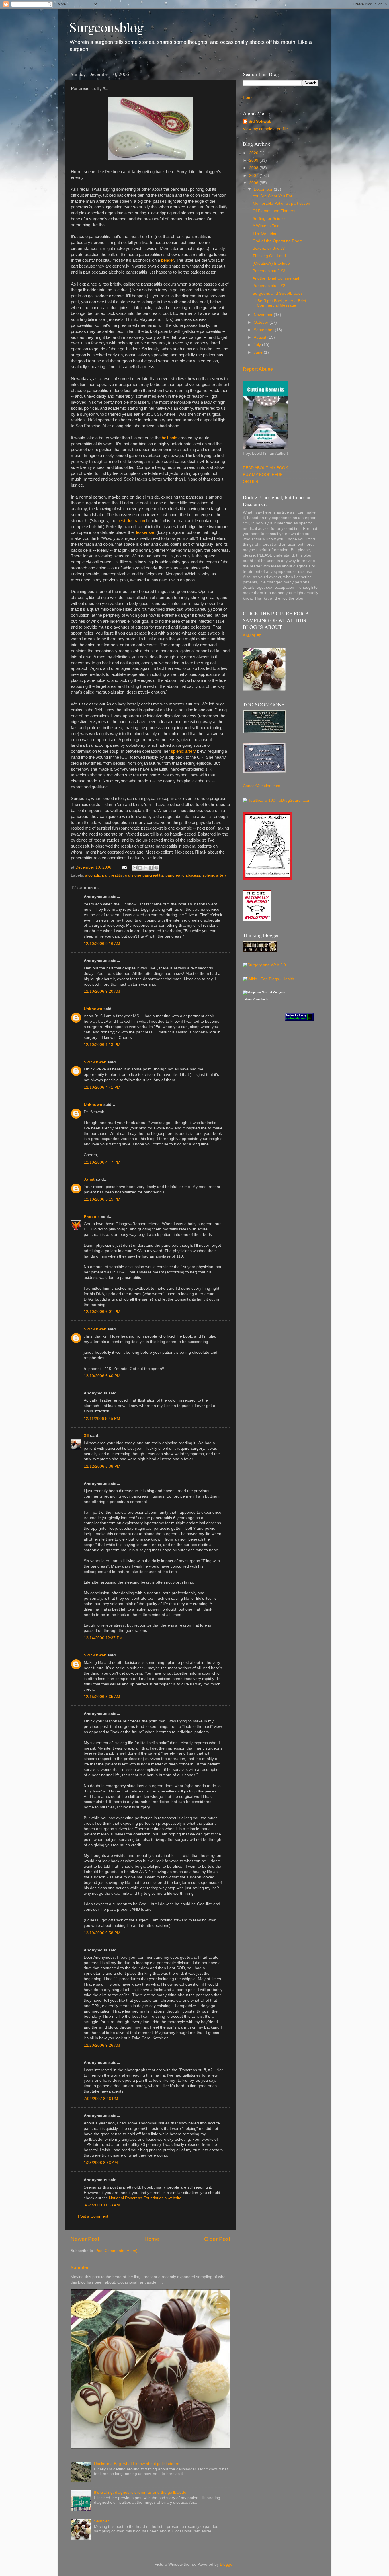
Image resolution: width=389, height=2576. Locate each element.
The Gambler (265, 233)
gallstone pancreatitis (144, 875)
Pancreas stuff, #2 (269, 286)
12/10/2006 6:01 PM (102, 1312)
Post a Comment (93, 2216)
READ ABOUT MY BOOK (265, 468)
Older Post (217, 2239)
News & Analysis (256, 1000)
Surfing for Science (270, 219)
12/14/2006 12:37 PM (103, 1638)
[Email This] (135, 868)
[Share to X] (146, 868)
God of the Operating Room (278, 241)
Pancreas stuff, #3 (269, 271)
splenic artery (183, 751)
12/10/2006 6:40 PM (102, 1376)
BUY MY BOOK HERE (263, 475)
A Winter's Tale (266, 226)
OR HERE (252, 482)
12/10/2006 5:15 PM (102, 1199)
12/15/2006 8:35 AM (102, 1697)
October (262, 322)
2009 (254, 160)
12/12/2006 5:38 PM (102, 1466)
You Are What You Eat (272, 196)
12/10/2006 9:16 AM (102, 944)
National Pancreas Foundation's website (145, 2198)
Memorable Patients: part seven (281, 203)
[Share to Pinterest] (156, 868)
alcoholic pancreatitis (104, 875)
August (261, 337)
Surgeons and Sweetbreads (278, 293)
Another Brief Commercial (276, 278)
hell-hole (169, 438)
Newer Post (85, 2239)
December (264, 189)
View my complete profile (265, 129)
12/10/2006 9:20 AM (102, 991)
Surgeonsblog (107, 27)
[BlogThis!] (140, 868)
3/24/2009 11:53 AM (102, 2205)
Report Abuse (258, 369)
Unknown (93, 1009)
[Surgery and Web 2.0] (264, 965)
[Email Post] (124, 867)
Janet (89, 1179)
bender (167, 260)
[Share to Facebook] (151, 868)
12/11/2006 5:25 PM (102, 1419)
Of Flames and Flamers (274, 211)
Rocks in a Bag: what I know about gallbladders (137, 2464)
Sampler (80, 2268)
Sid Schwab (95, 1062)
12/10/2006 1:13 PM (102, 1045)
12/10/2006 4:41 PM (102, 1087)
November (264, 315)
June (259, 352)
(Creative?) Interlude (271, 263)
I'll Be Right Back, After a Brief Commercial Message (279, 303)
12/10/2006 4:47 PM (102, 1162)
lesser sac (146, 532)
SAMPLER (252, 636)
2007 (254, 176)
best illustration (131, 521)
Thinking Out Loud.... (272, 256)
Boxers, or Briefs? (269, 248)
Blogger (227, 2564)
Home (152, 2239)
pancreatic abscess (183, 875)
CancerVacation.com (262, 786)
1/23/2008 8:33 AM (101, 2163)
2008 (254, 168)
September (264, 330)
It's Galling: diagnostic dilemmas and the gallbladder (141, 2492)
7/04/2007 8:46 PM (101, 2099)
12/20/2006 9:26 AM (102, 2045)
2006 (254, 183)
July (258, 345)
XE (86, 1436)
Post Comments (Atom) (116, 2251)
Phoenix (92, 1217)
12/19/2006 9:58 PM (102, 1933)
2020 (254, 153)
